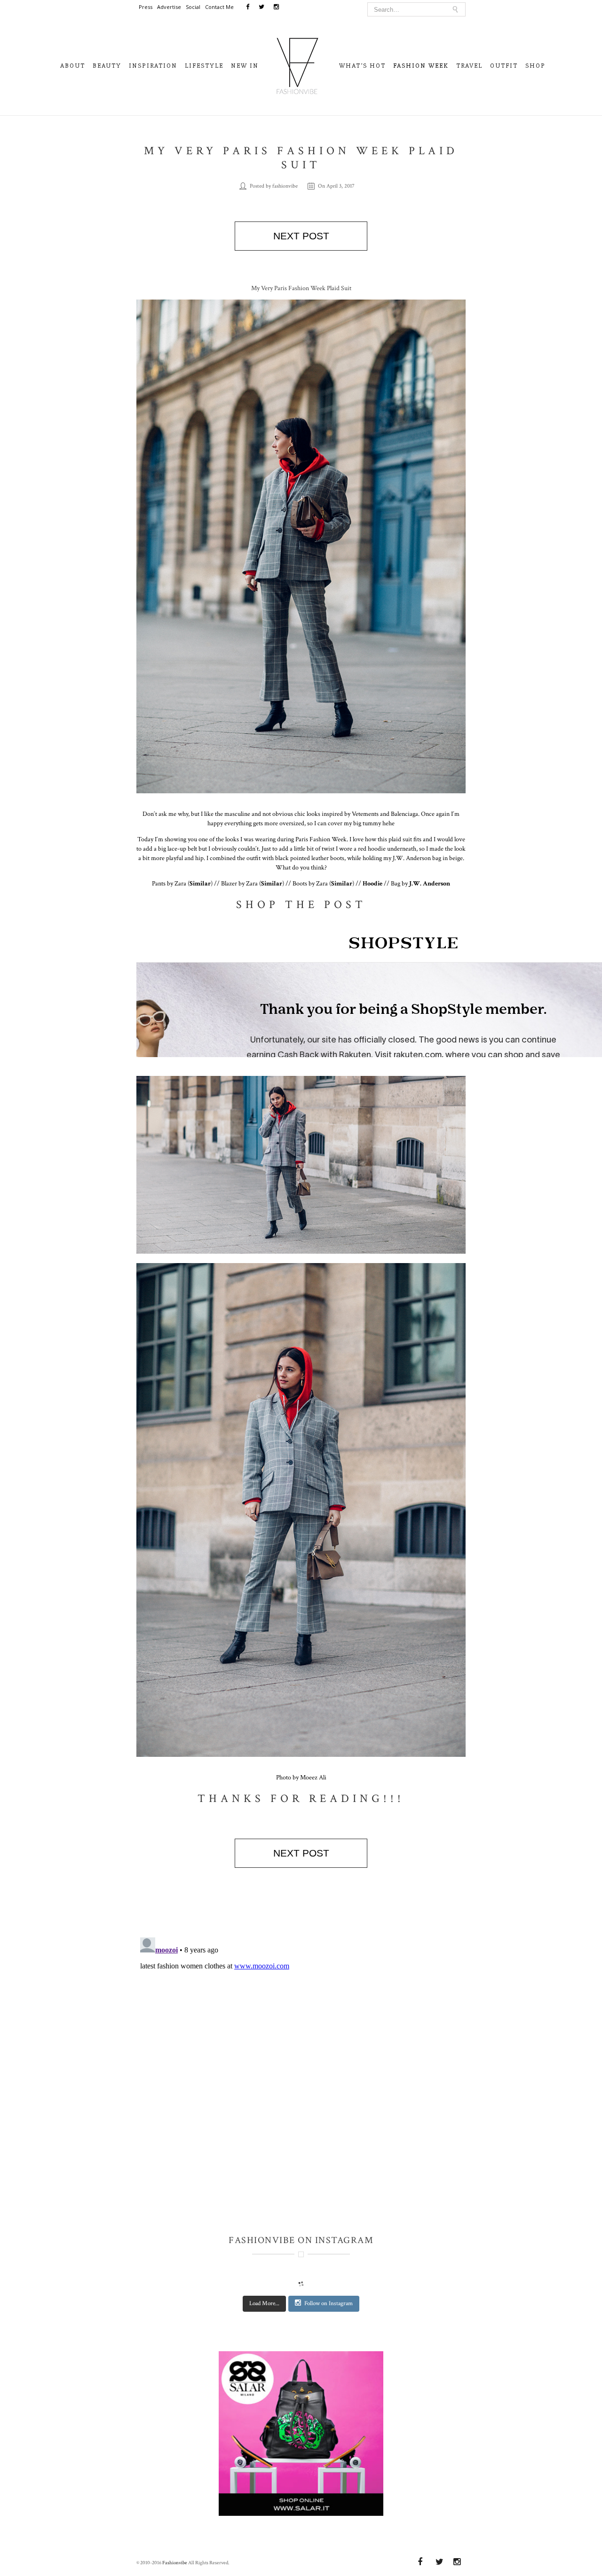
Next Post (301, 236)
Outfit (504, 66)
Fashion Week (421, 66)
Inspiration (153, 66)
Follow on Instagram (329, 2303)
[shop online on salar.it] (301, 2437)
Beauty (107, 66)
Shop (535, 66)
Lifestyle (204, 66)
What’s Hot (362, 66)
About (73, 66)
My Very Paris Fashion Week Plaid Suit (301, 158)
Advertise (169, 7)
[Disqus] (301, 2051)
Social (193, 7)
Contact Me (219, 7)
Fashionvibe (175, 2563)
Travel (469, 66)
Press (146, 7)
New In (245, 66)
